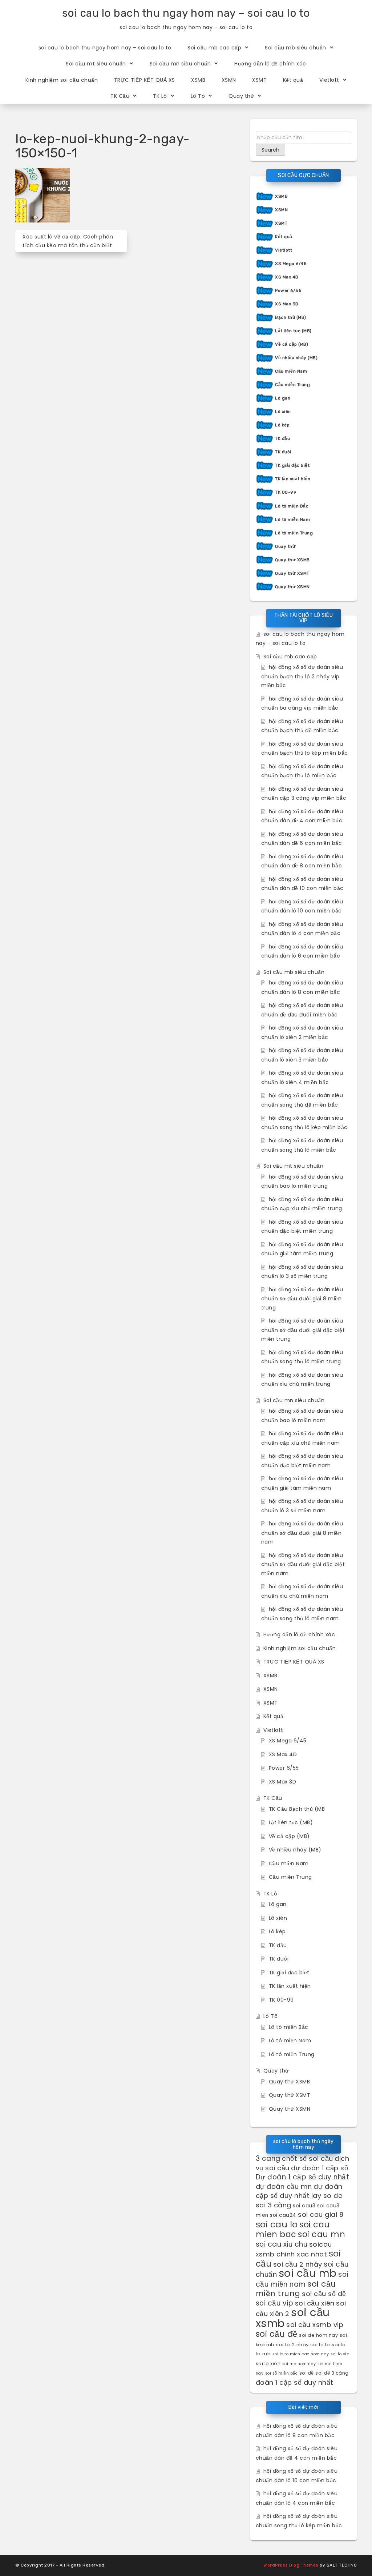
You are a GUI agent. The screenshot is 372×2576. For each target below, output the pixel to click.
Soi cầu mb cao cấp (214, 48)
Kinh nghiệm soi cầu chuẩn (62, 80)
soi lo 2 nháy (292, 2345)
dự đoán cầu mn (284, 2186)
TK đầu (282, 438)
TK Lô (160, 96)
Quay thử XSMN (292, 587)
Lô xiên (283, 412)
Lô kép (282, 425)
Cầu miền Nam (291, 371)
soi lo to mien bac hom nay (301, 2354)
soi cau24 (283, 2215)
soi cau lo (277, 2224)
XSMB (198, 80)
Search (270, 150)
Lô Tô (198, 96)
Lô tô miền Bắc (292, 506)
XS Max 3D (287, 304)
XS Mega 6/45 (291, 264)
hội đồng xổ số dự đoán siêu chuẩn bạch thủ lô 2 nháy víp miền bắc (302, 676)
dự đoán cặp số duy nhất (299, 2191)
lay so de (327, 2196)
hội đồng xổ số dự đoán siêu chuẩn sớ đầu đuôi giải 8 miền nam (302, 1533)
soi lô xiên (268, 2364)
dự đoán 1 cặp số (320, 2168)
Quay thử (241, 96)
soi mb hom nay (299, 2364)
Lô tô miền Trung (294, 533)
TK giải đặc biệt (292, 465)
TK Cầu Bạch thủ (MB (297, 1809)
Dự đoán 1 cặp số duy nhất (303, 2177)
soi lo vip (340, 2354)
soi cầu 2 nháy (298, 2264)
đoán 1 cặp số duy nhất (295, 2382)
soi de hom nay (318, 2335)
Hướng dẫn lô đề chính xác (270, 64)
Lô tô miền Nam (292, 519)
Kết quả (293, 80)
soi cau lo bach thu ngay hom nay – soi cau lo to (186, 13)
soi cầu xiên (315, 2303)
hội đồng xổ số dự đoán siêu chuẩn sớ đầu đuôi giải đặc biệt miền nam (303, 1564)
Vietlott (329, 80)
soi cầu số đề (324, 2294)
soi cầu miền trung (296, 2289)
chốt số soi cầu (308, 2158)
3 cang (268, 2158)
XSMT (259, 80)
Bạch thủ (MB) (291, 317)
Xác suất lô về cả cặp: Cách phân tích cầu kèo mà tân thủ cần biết (68, 241)
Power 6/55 (288, 290)
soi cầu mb (308, 2273)
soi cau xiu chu (282, 2244)
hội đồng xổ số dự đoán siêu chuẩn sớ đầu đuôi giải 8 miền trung (302, 1299)
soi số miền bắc (282, 2373)
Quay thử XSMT (292, 573)
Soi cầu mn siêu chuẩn (180, 64)
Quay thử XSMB (292, 560)
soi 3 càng (274, 2205)
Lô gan (283, 398)
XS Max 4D (287, 277)
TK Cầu (120, 96)
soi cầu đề (277, 2334)
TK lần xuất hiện (293, 479)
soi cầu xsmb (293, 2318)
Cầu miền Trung (292, 385)
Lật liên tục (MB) (293, 331)
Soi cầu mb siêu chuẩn (296, 48)
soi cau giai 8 (321, 2214)
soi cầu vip (275, 2303)
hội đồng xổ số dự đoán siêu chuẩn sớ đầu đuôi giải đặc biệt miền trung (303, 1330)
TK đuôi (283, 452)
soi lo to (320, 2345)
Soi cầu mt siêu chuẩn (96, 64)
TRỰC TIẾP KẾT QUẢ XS (145, 80)
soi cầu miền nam (302, 2279)
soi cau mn (322, 2234)
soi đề (307, 2373)
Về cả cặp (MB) (292, 344)
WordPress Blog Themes (291, 2565)
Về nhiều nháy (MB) (296, 358)
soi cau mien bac (293, 2230)
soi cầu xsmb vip (315, 2325)
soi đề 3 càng (332, 2373)
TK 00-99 (286, 492)
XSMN (229, 80)
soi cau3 (304, 2206)
